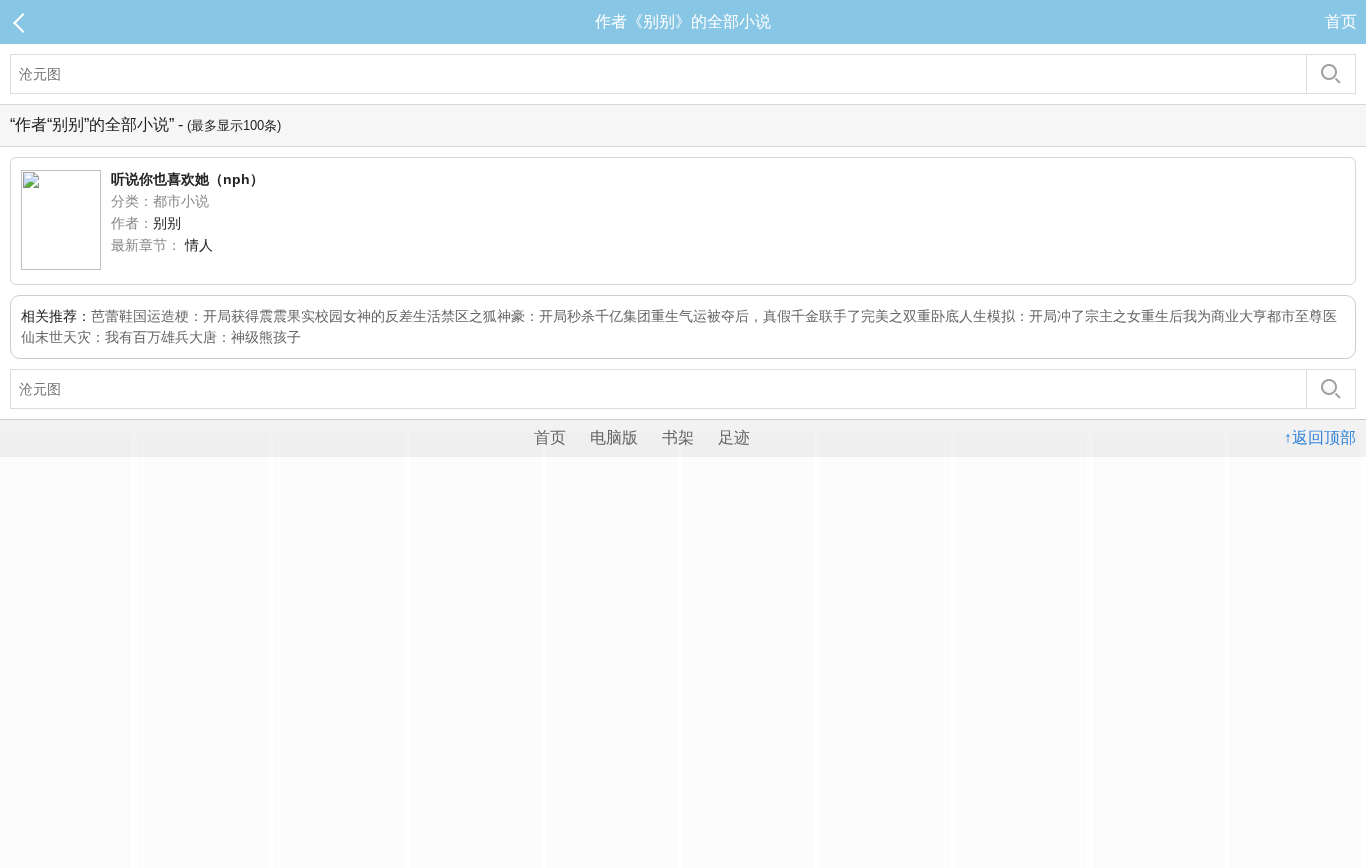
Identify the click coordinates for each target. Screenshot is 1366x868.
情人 (199, 245)
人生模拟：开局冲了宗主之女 (1050, 316)
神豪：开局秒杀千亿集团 (574, 316)
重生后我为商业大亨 (1204, 316)
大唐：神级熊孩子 (245, 337)
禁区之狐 (469, 316)
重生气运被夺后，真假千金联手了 (756, 316)
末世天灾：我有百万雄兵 (112, 337)
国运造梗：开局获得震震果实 (224, 316)
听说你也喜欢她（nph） (187, 179)
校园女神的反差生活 (378, 316)
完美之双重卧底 (910, 316)
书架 (678, 437)
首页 (1341, 21)
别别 (167, 223)
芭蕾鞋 (112, 316)
